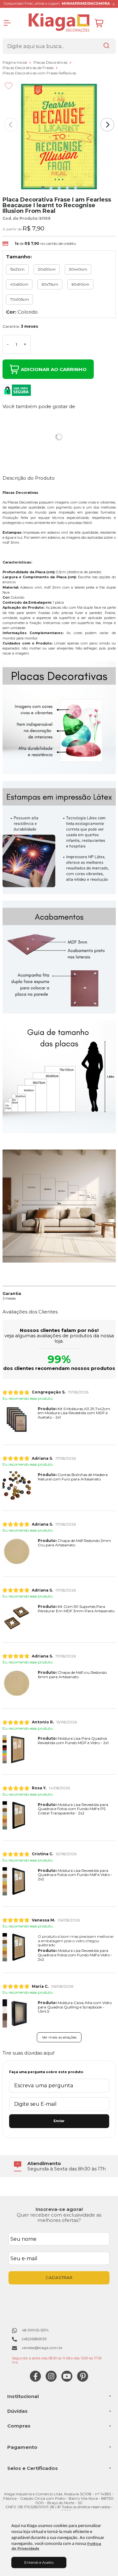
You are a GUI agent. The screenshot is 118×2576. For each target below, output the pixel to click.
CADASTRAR (59, 2277)
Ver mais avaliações (59, 2037)
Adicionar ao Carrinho (54, 369)
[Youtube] (67, 2380)
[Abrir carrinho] (104, 23)
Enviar (59, 2121)
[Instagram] (51, 2380)
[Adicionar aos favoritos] (9, 86)
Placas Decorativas (51, 62)
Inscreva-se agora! (59, 2209)
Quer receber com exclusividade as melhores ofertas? (59, 2218)
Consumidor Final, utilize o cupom (57, 4)
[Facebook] (35, 2380)
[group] (59, 2166)
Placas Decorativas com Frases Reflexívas (39, 73)
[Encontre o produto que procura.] (106, 46)
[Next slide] (107, 125)
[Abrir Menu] (7, 23)
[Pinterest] (83, 2380)
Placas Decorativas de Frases (28, 68)
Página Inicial (15, 62)
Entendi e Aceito (39, 2562)
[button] (43, 188)
